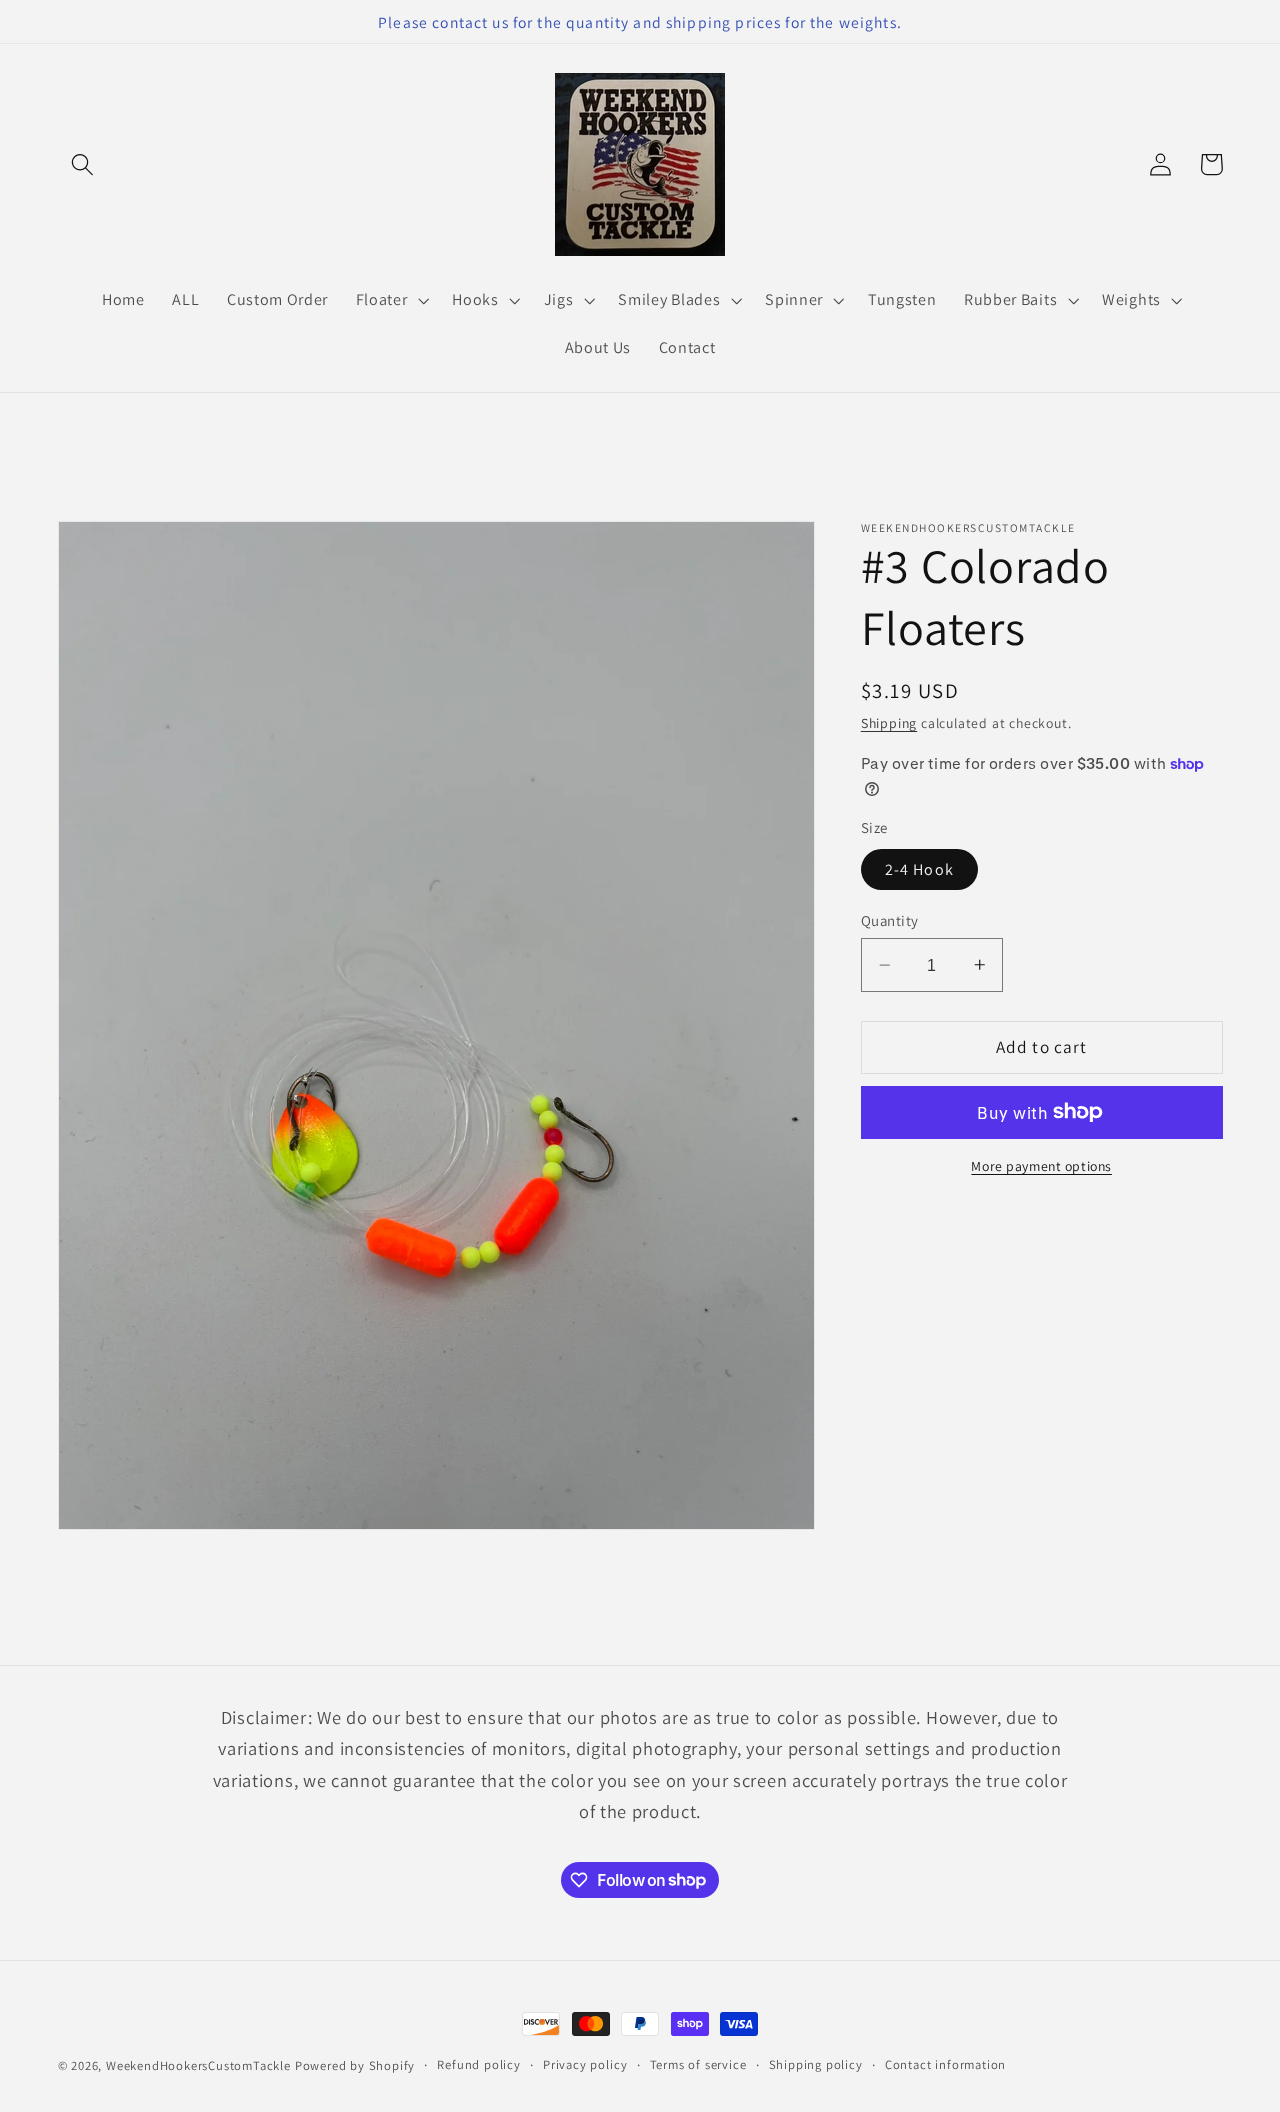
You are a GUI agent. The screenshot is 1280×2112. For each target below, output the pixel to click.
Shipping (889, 723)
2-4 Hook (919, 869)
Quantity (890, 920)
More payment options (1041, 1166)
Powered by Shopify (355, 2065)
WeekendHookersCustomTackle (198, 2065)
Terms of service (698, 2064)
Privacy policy (585, 2064)
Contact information (945, 2064)
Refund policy (478, 2064)
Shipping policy (816, 2064)
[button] (83, 164)
